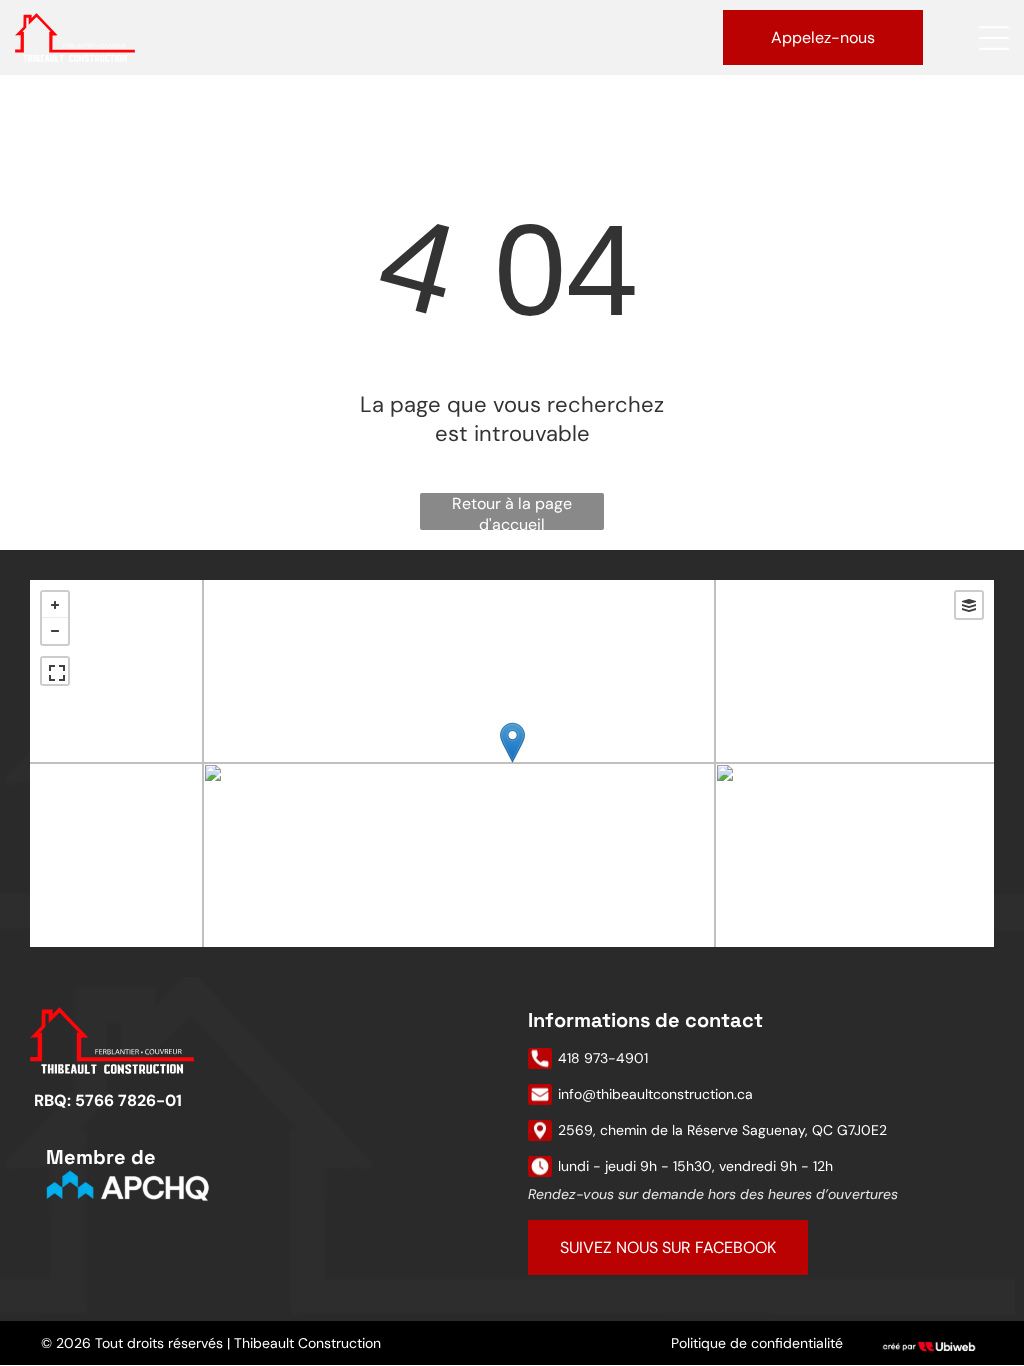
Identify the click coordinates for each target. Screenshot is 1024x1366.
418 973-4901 (603, 1058)
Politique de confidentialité (757, 1343)
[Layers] (969, 605)
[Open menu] (994, 38)
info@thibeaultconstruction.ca (655, 1094)
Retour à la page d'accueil (512, 511)
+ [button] (55, 605)
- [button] (55, 631)
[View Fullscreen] (55, 671)
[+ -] (512, 763)
